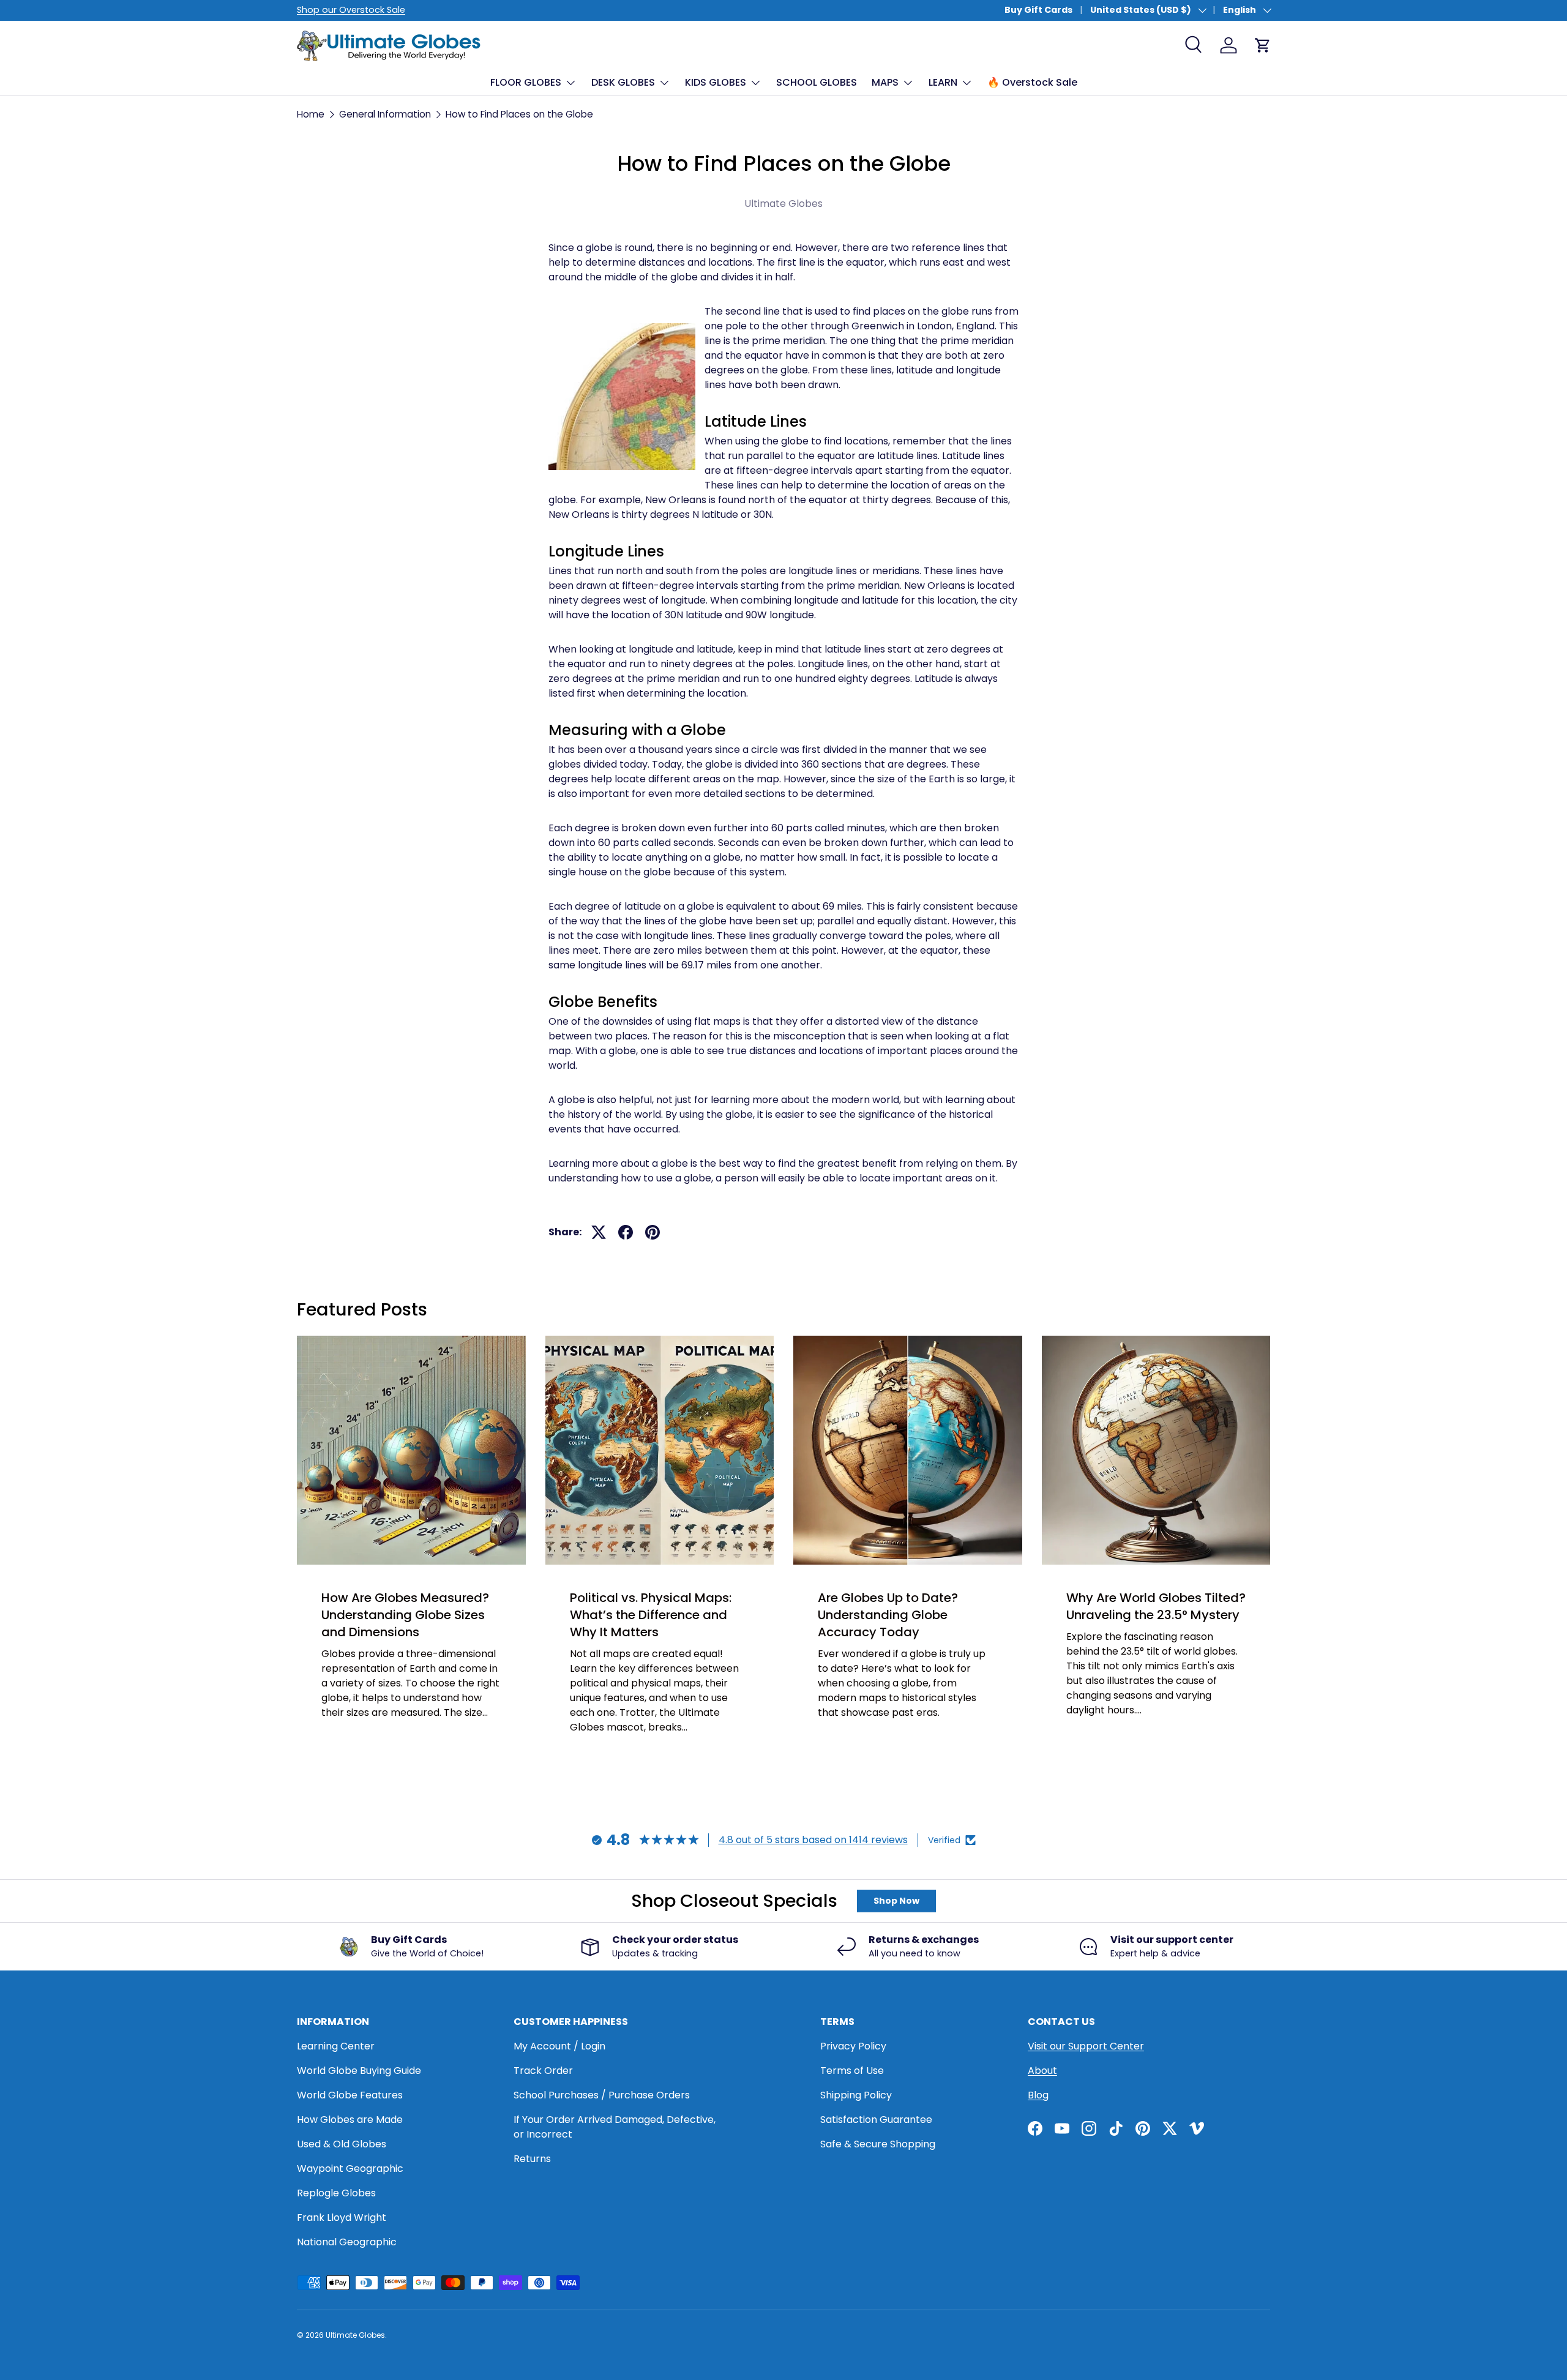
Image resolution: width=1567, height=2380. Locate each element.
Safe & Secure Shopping (878, 2144)
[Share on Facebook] (626, 1232)
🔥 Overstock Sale (1032, 82)
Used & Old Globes (342, 2144)
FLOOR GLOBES (526, 82)
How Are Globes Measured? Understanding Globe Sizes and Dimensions (405, 1615)
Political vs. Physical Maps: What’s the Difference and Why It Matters (651, 1615)
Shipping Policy (856, 2095)
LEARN (943, 82)
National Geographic (347, 2242)
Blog (1038, 2095)
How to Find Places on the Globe (519, 114)
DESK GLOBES (623, 82)
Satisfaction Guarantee (876, 2120)
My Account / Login (559, 2046)
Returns (532, 2159)
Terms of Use (852, 2071)
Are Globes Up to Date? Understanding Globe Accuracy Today (888, 1615)
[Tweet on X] (599, 1232)
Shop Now (896, 1901)
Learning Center (336, 2046)
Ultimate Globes (355, 2335)
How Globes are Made (350, 2120)
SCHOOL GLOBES (817, 82)
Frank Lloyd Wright (342, 2217)
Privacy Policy (853, 2046)
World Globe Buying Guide (359, 2071)
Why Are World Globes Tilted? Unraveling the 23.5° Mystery (1156, 1606)
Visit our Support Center (1086, 2046)
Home (311, 114)
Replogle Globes (336, 2193)
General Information (385, 114)
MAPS (885, 82)
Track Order (543, 2071)
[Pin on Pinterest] (653, 1232)
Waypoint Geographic (350, 2169)
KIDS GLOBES (716, 82)
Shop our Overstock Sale (351, 10)
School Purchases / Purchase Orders (602, 2095)
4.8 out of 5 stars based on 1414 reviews (813, 1840)
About (1042, 2071)
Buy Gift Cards (1038, 10)
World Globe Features (350, 2095)
